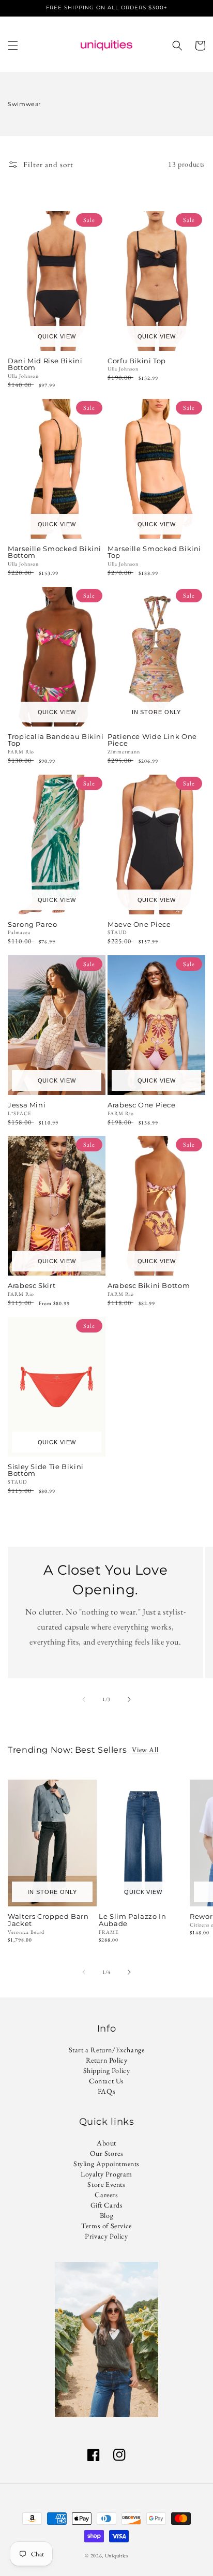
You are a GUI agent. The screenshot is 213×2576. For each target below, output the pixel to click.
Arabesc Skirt (32, 1286)
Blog (106, 2215)
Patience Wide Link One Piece (152, 741)
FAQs (106, 2091)
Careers (106, 2195)
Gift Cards (107, 2205)
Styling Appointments (106, 2164)
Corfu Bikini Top (137, 361)
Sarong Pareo (33, 925)
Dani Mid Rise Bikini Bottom (45, 365)
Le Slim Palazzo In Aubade (132, 1920)
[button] (13, 46)
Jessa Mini (27, 1105)
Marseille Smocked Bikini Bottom (55, 553)
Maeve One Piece (139, 925)
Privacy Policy (106, 2236)
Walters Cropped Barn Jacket (48, 1920)
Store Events (106, 2184)
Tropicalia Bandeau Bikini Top (56, 741)
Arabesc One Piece (142, 1105)
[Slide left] (84, 1699)
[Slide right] (129, 1699)
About (106, 2143)
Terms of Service (106, 2226)
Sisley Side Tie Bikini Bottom (46, 1471)
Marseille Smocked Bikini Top (154, 553)
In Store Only (156, 712)
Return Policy (107, 2060)
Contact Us (106, 2081)
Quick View (57, 336)
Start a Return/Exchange (107, 2050)
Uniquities (117, 2556)
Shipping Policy (107, 2070)
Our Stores (107, 2153)
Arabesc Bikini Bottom (149, 1286)
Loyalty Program (106, 2174)
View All (145, 1750)
